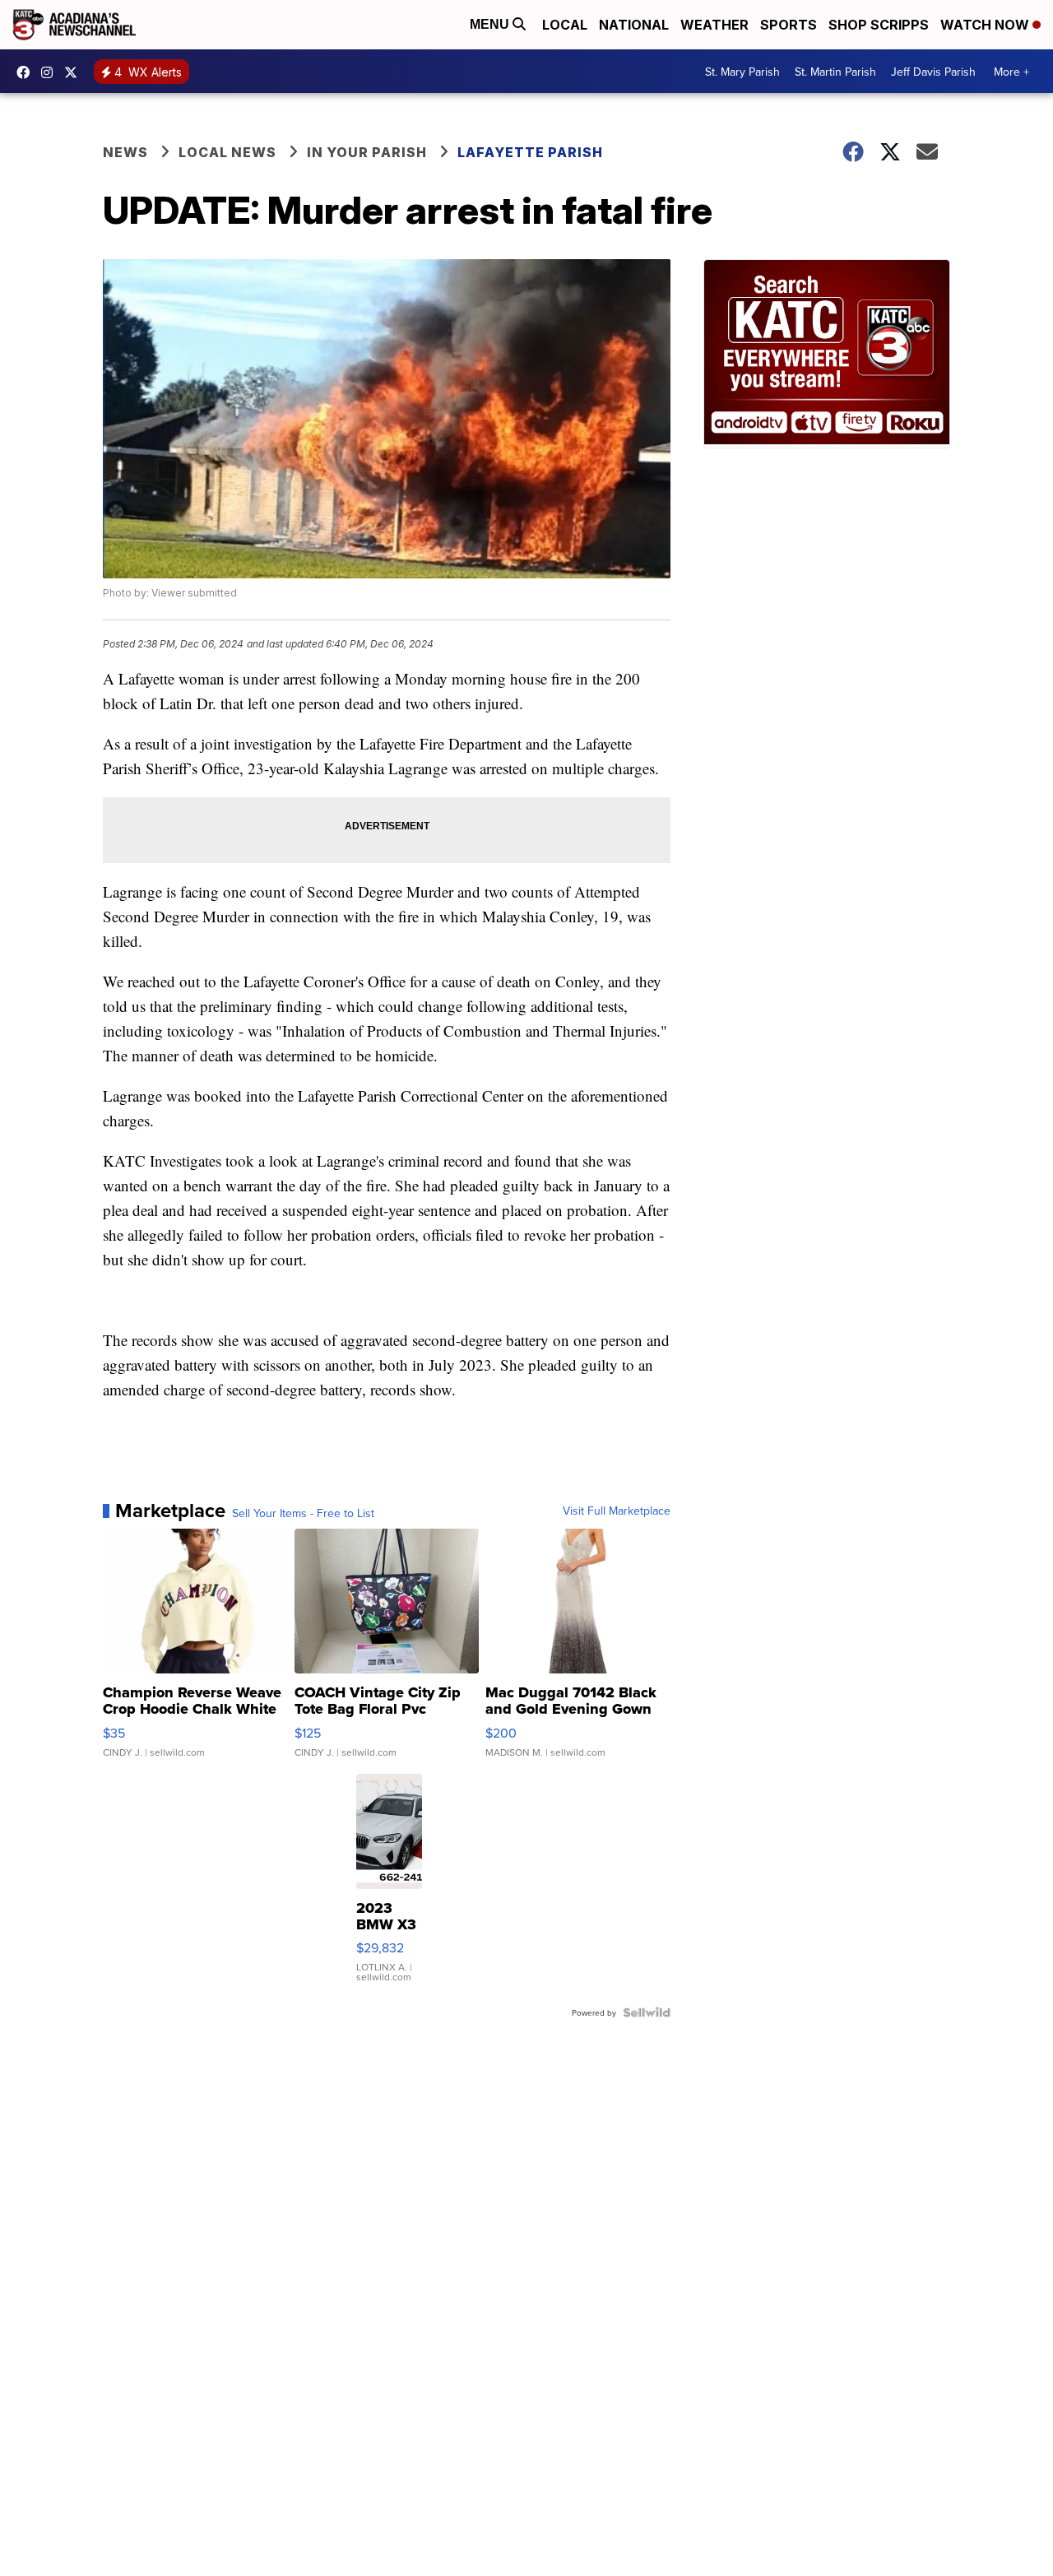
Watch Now (986, 25)
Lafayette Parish (530, 152)
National (634, 25)
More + (1011, 72)
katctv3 (27, 72)
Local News (227, 152)
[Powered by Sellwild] (647, 2012)
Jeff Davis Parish (933, 72)
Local (565, 25)
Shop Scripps (879, 25)
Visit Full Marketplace (617, 1511)
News (125, 152)
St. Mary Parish (742, 72)
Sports (789, 25)
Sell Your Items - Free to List (303, 1513)
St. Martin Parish (835, 72)
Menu (491, 24)
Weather (714, 25)
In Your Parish (367, 152)
